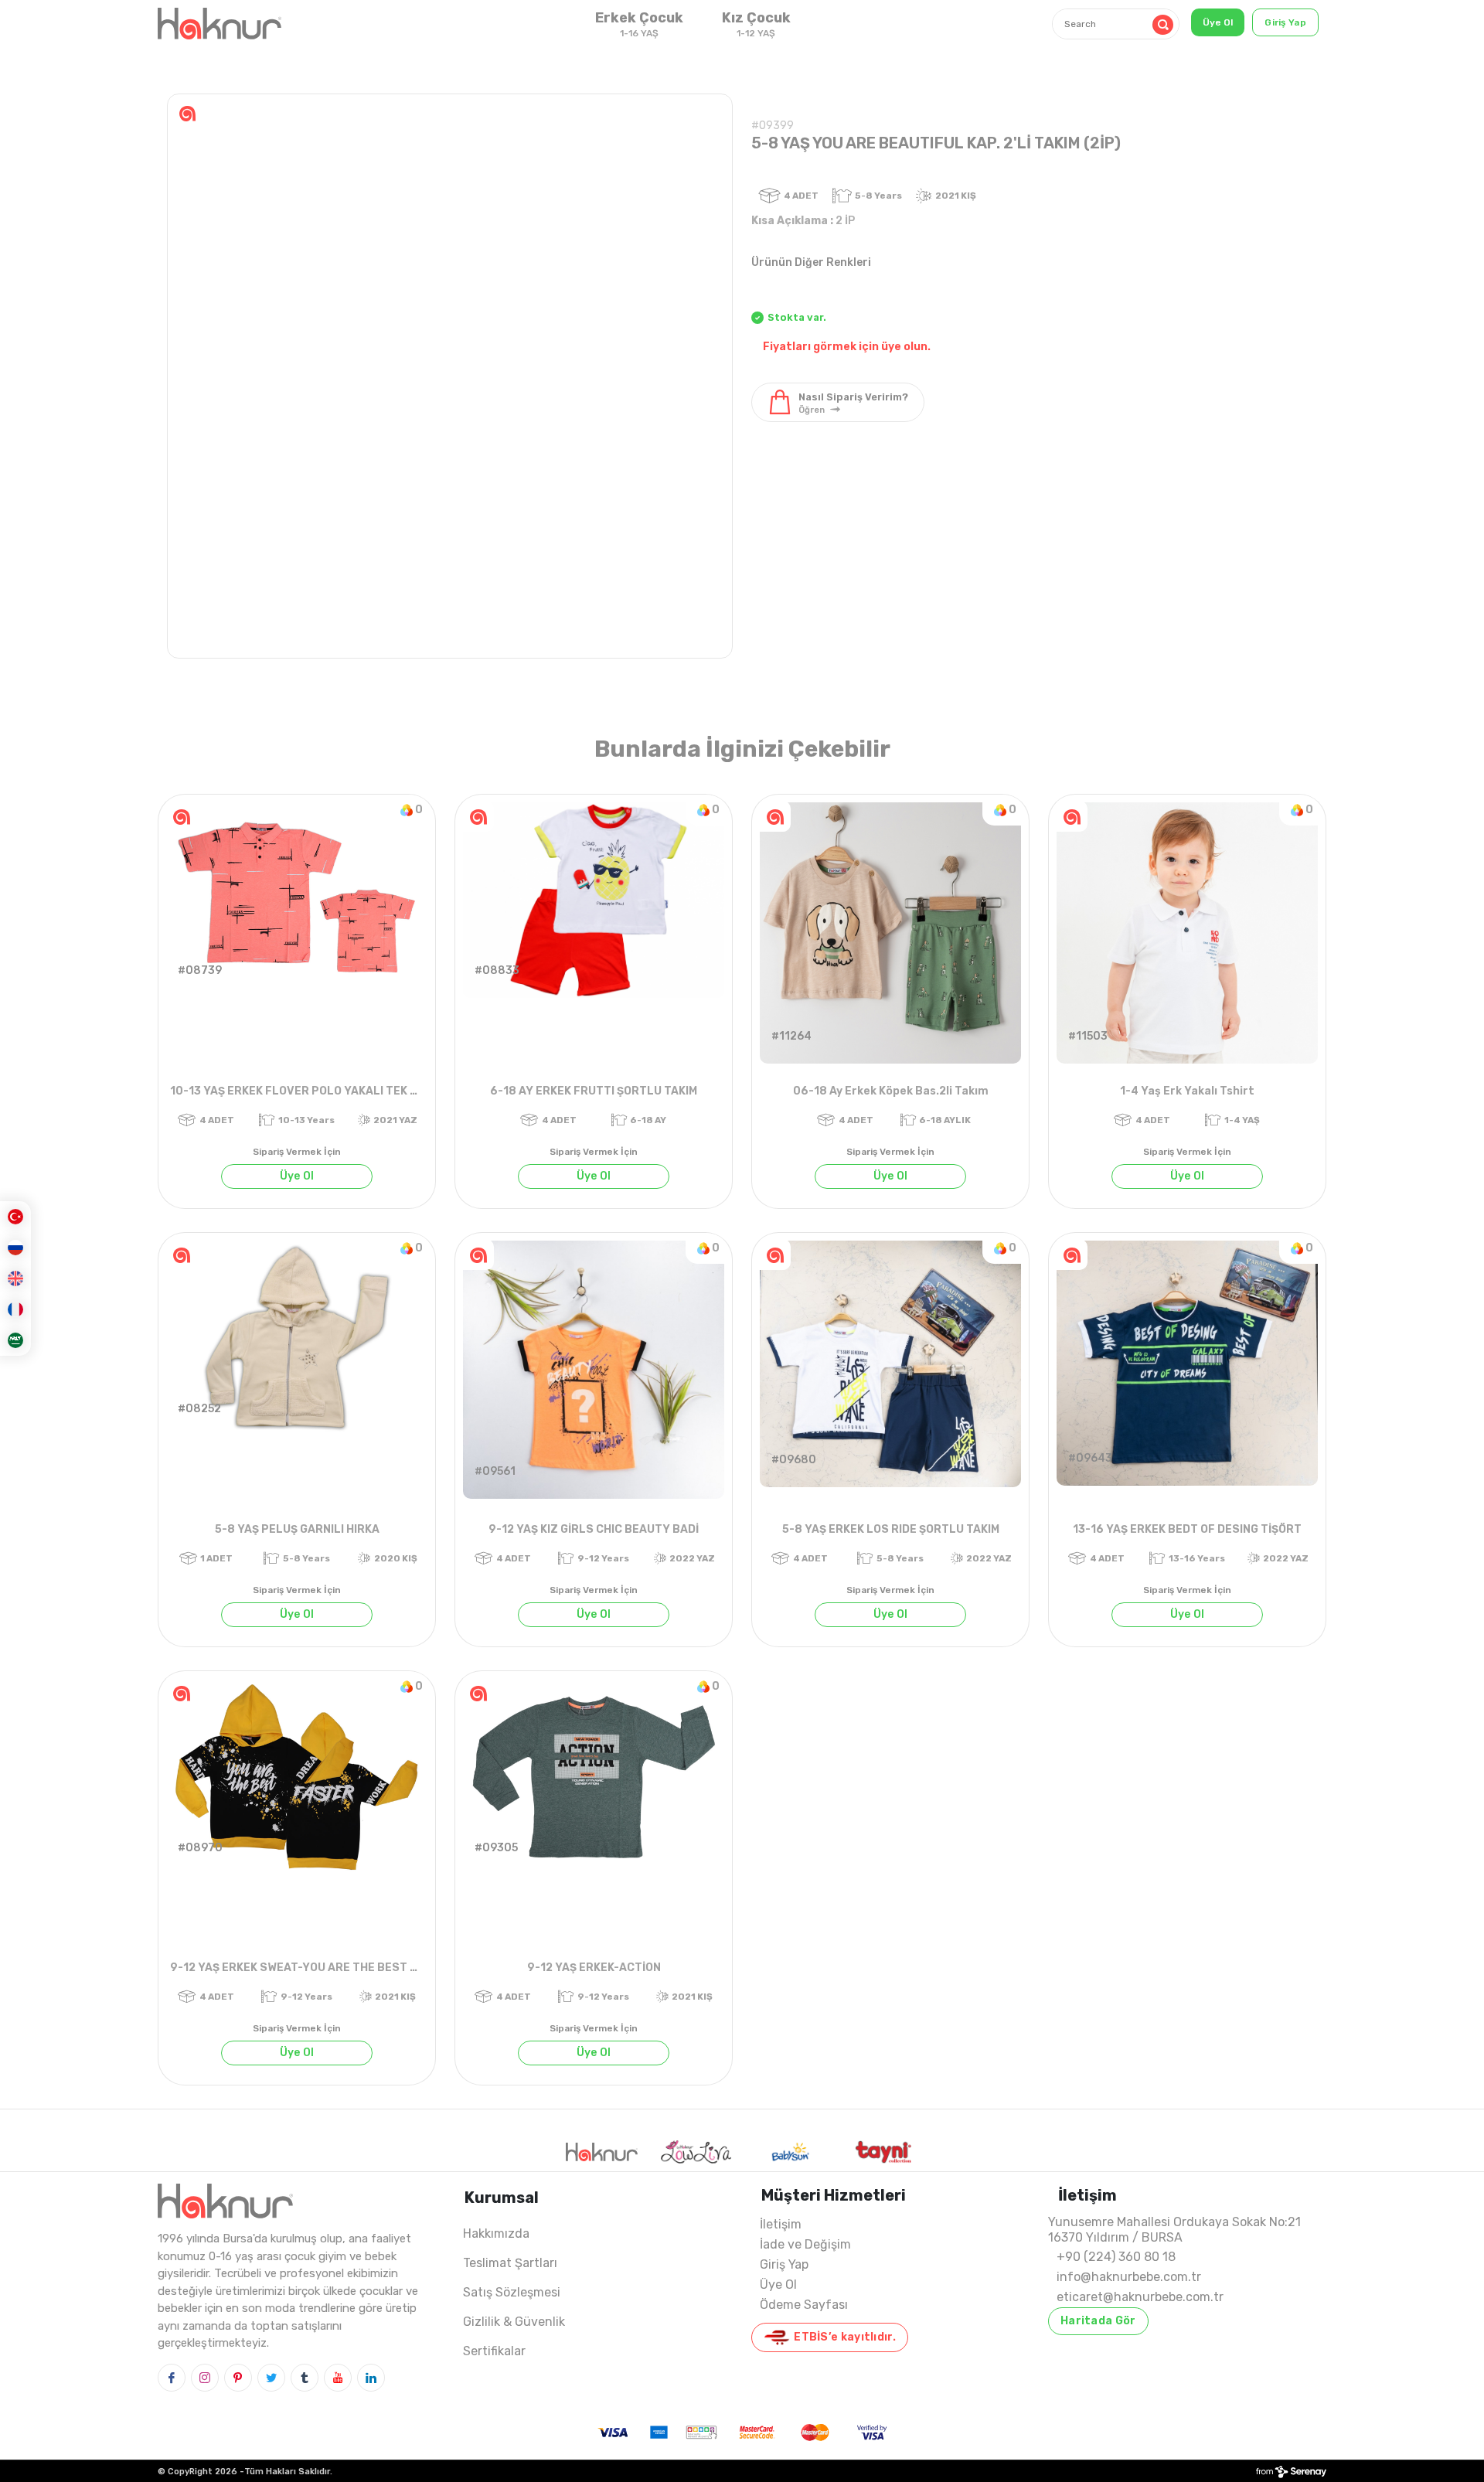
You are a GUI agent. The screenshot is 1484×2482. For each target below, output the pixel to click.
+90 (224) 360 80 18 (1116, 2257)
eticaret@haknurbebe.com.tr (1140, 2297)
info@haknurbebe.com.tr (1129, 2277)
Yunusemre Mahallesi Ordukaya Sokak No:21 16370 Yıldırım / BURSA (1174, 2230)
